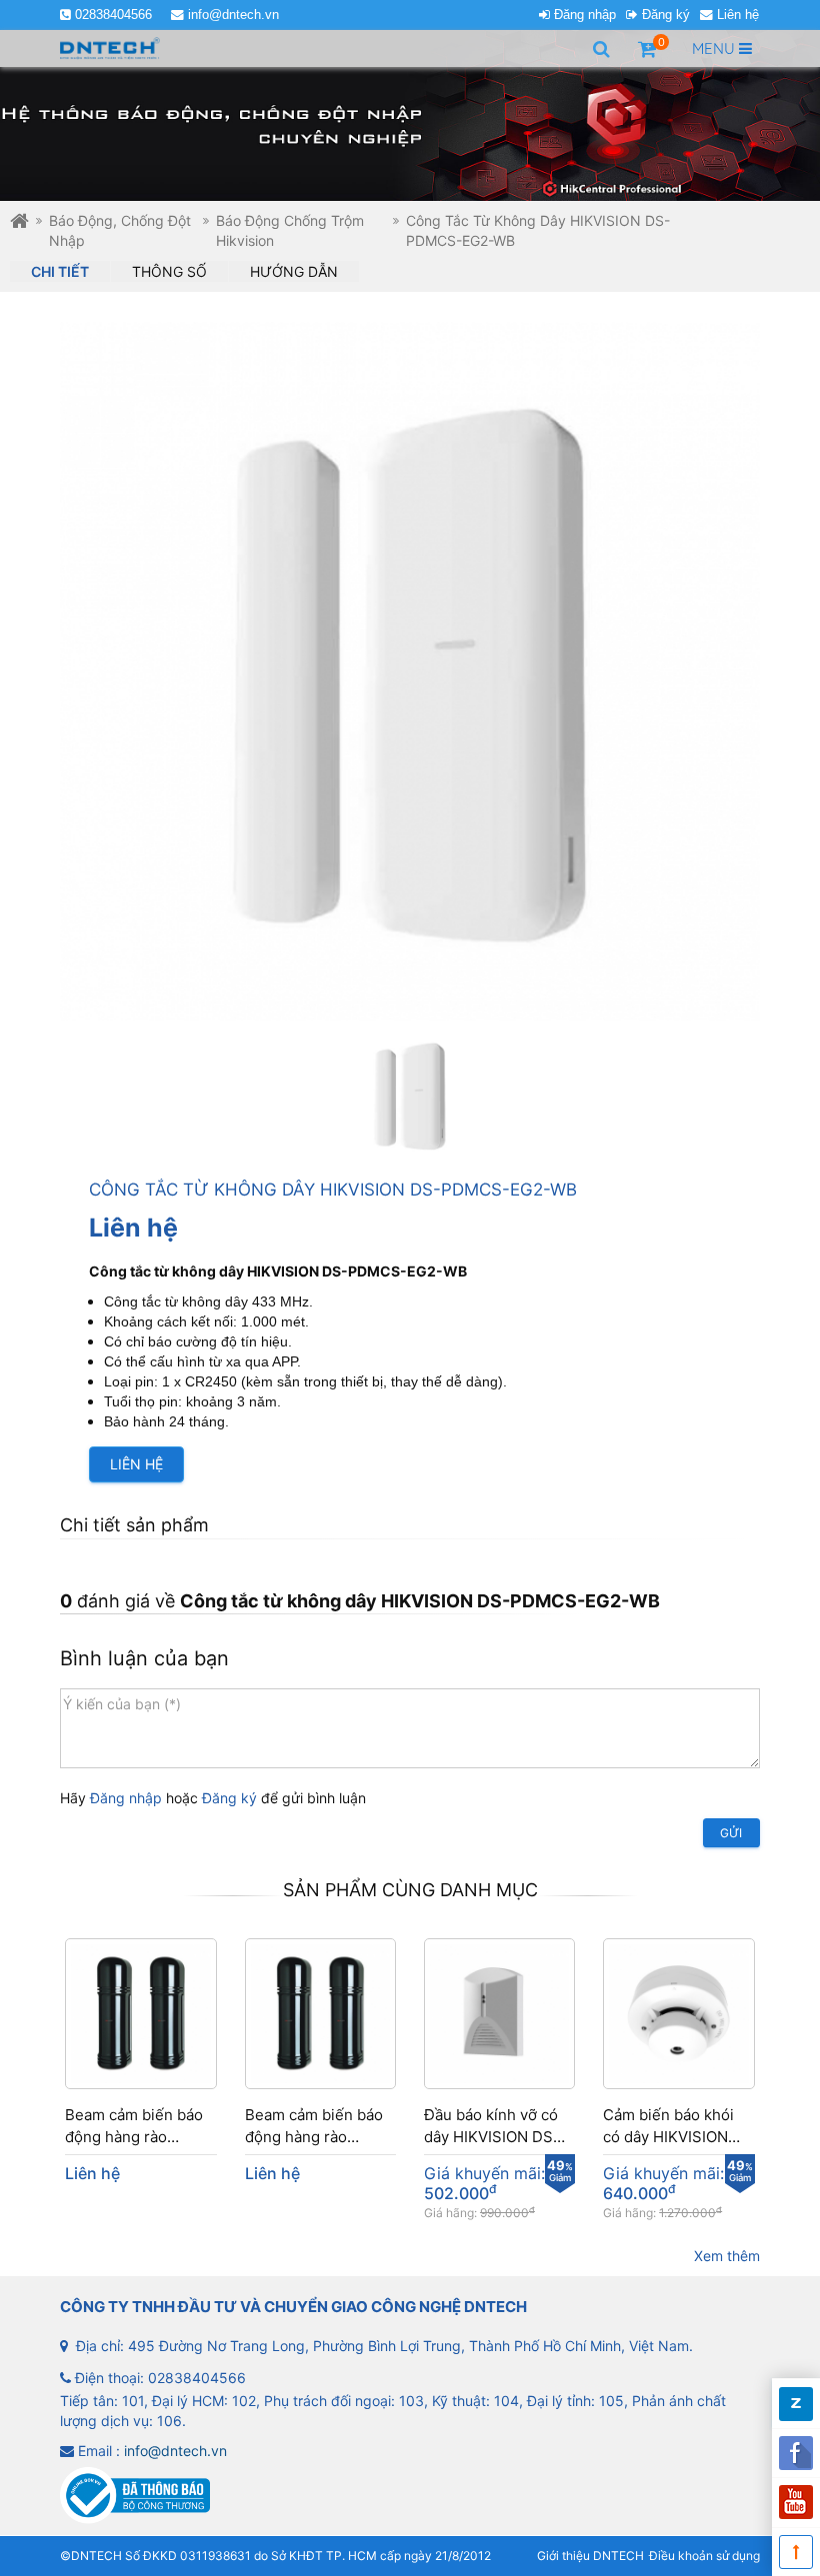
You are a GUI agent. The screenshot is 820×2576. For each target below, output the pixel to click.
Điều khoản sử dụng (704, 2556)
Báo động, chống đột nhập (120, 230)
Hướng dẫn (294, 271)
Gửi (731, 1833)
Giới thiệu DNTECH (590, 2556)
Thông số (169, 271)
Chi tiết (60, 271)
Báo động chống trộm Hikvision (290, 230)
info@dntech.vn (233, 15)
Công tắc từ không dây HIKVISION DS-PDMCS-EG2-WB (538, 230)
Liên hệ (738, 15)
